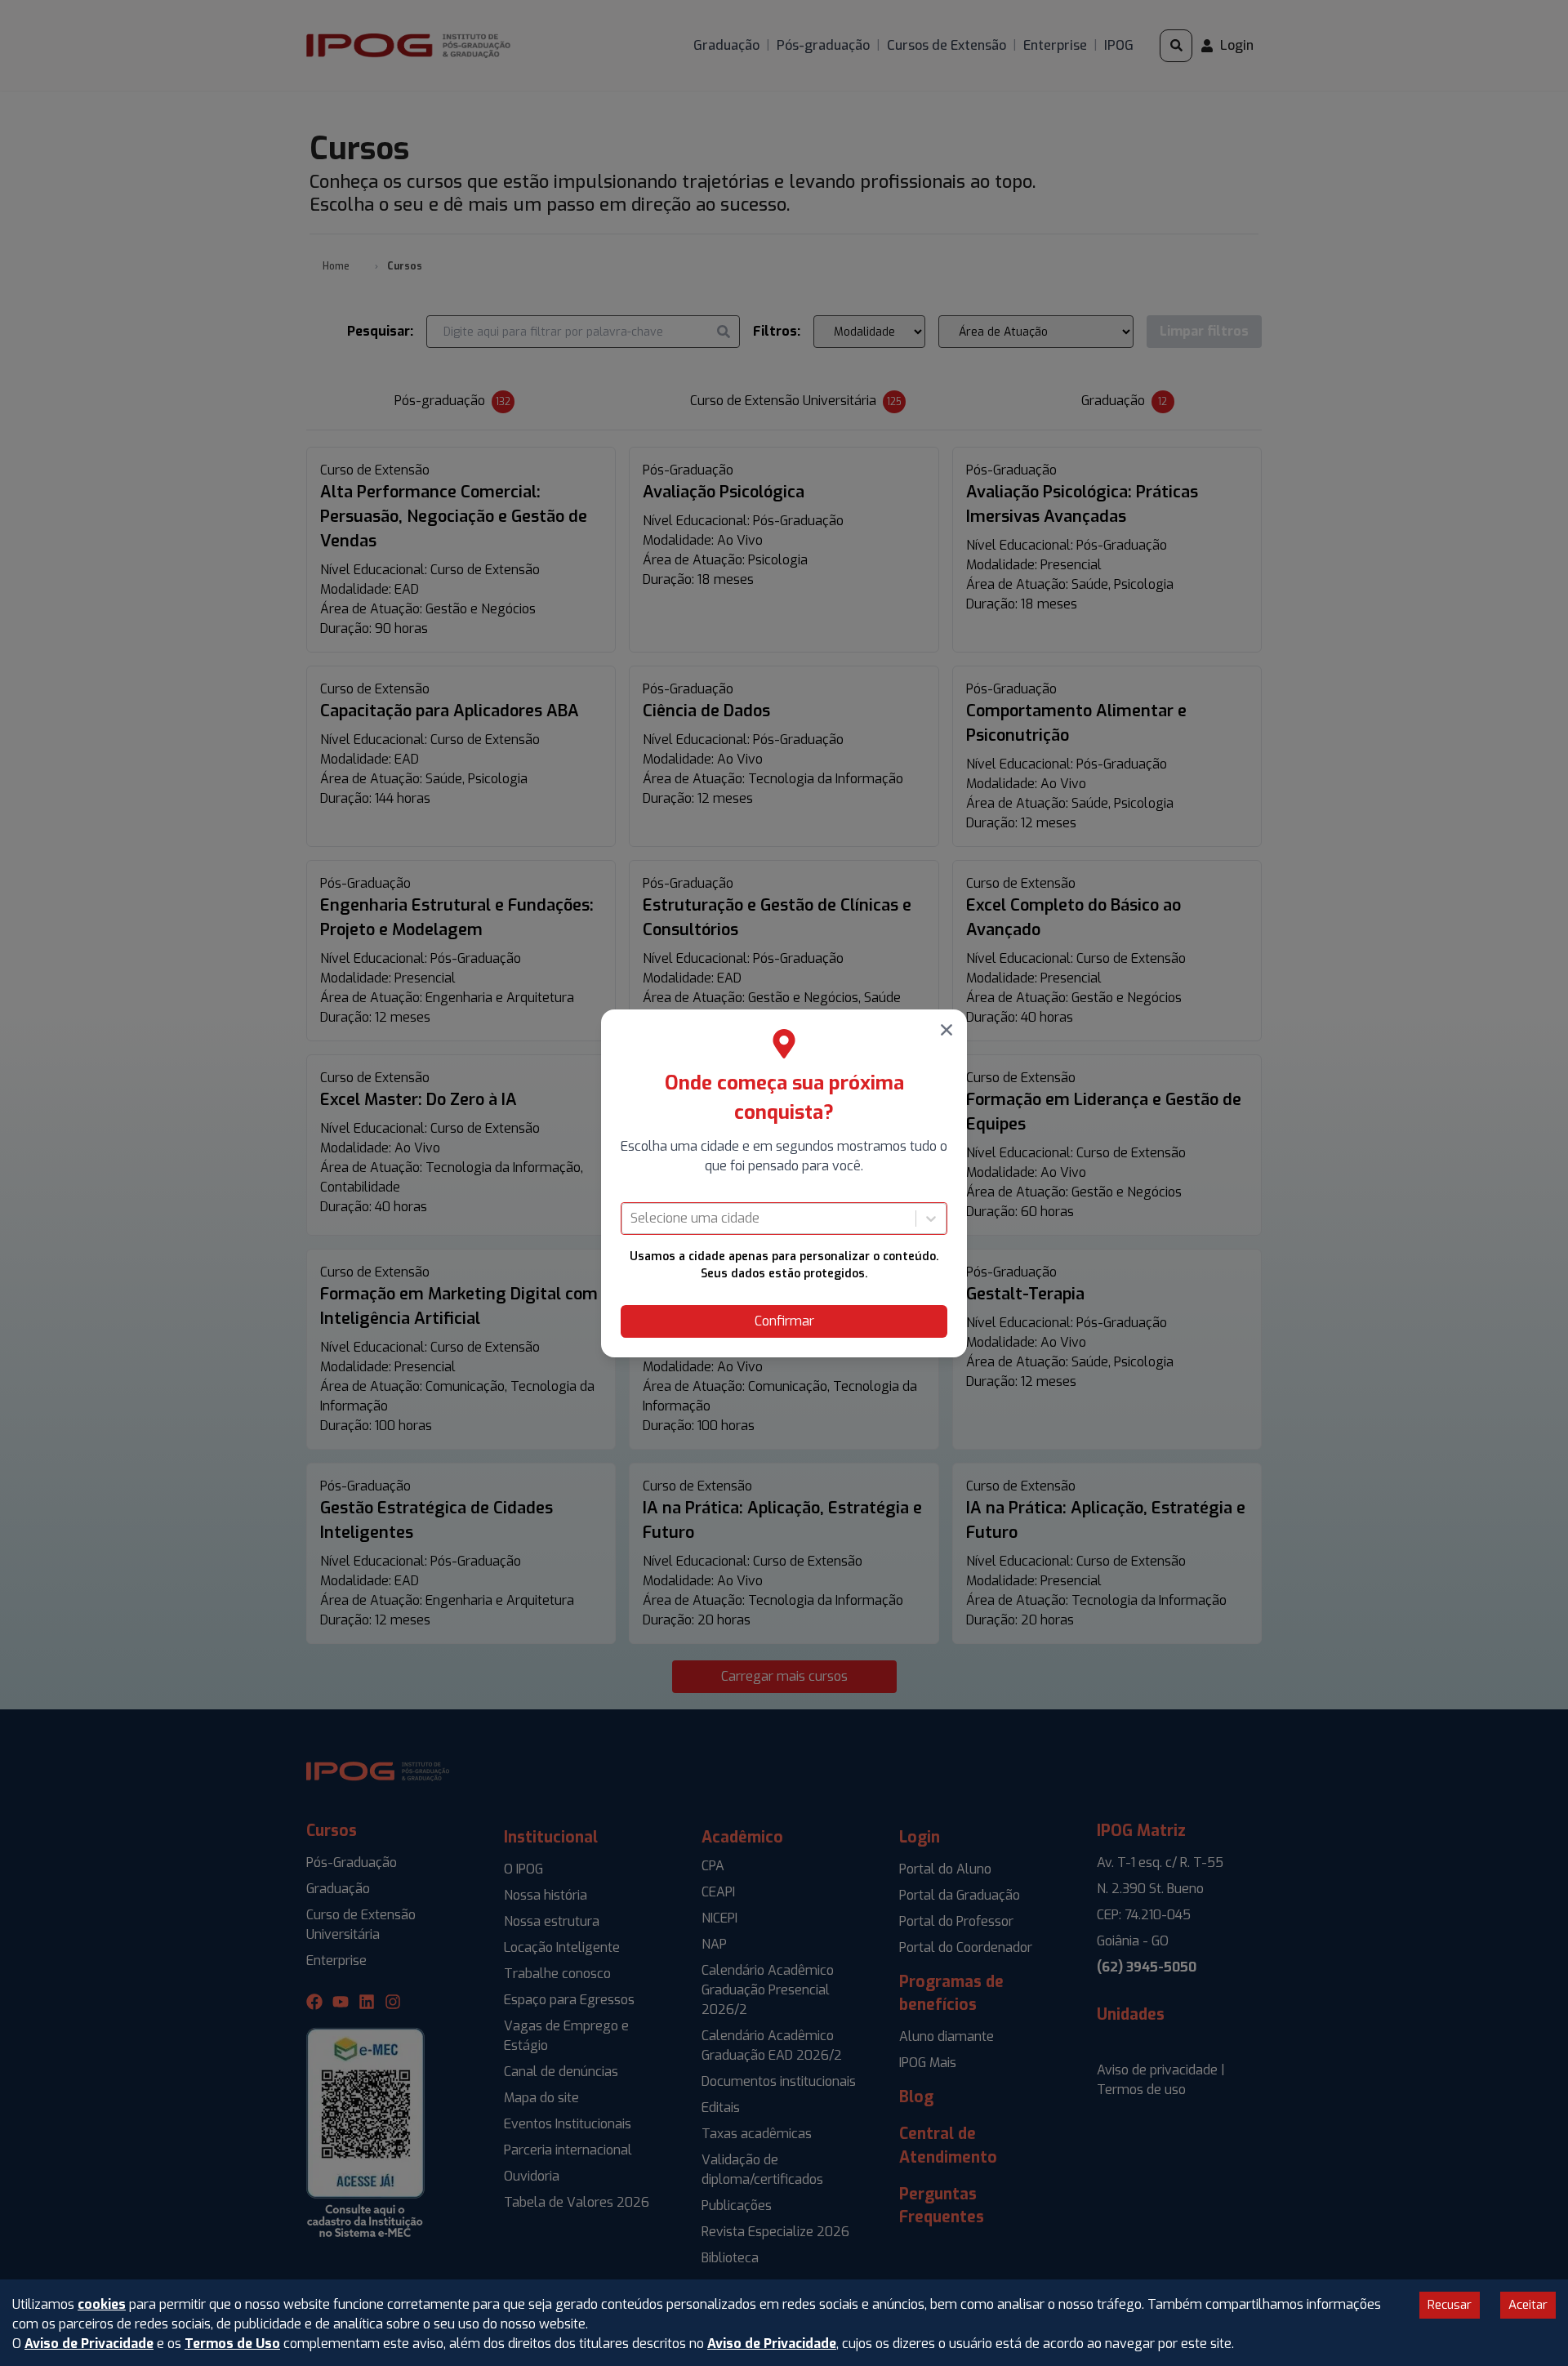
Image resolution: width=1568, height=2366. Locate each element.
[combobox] (632, 1219)
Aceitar (1528, 2305)
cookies (102, 2304)
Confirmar (784, 1321)
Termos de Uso (232, 2344)
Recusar (1450, 2305)
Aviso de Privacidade (89, 2344)
